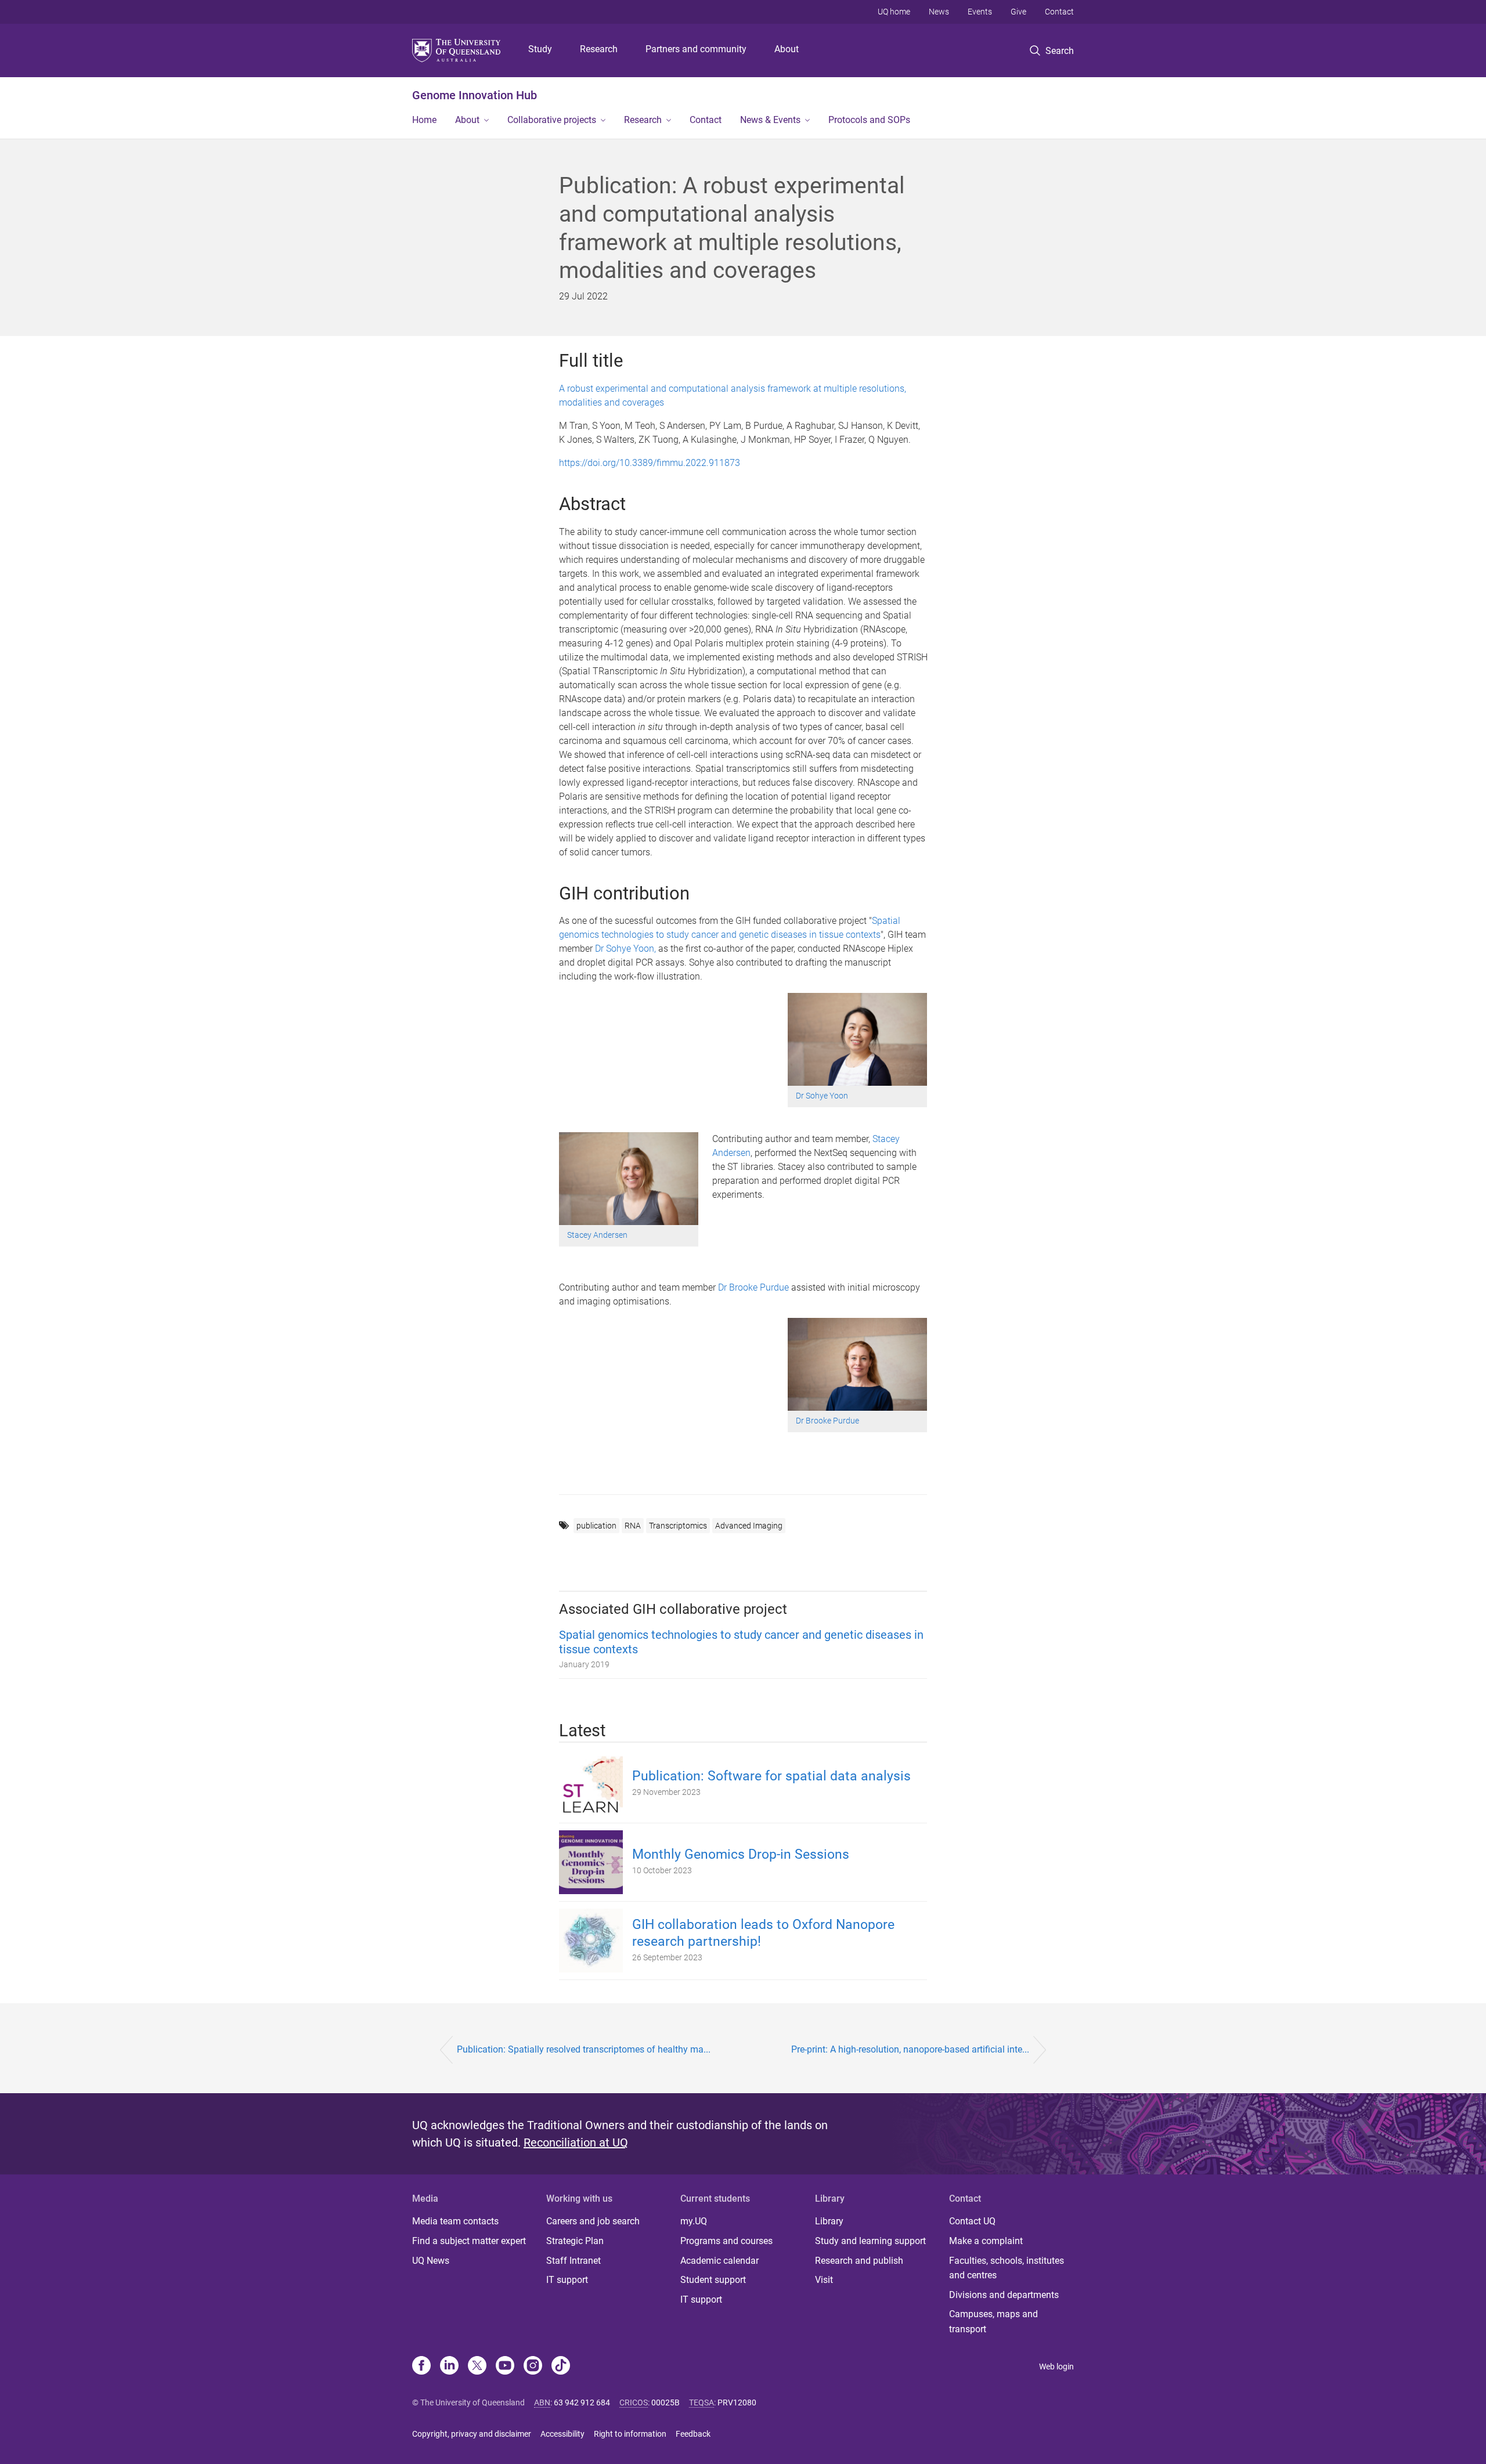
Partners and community (696, 49)
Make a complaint (986, 2241)
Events (980, 12)
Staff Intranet (574, 2261)
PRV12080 (737, 2402)
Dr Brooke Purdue (755, 1287)
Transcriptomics (678, 1526)
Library (829, 2221)
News (939, 12)
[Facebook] (421, 2367)
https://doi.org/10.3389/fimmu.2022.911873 (650, 463)
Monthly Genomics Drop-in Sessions (741, 1854)
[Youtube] (505, 2367)
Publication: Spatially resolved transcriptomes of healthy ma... (584, 2049)
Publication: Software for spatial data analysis (771, 1776)
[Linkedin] (449, 2367)
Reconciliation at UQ (576, 2143)
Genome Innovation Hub (475, 95)
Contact (1059, 12)
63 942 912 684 (582, 2402)
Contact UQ (972, 2221)
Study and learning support (870, 2241)
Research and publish (859, 2261)
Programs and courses (726, 2241)
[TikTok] (561, 2367)
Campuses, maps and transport (993, 2322)
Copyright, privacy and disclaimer (472, 2434)
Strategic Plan (575, 2241)
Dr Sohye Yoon (822, 1096)
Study (540, 49)
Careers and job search (593, 2221)
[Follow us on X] (477, 2367)
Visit (824, 2280)
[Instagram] (533, 2367)
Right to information (630, 2434)
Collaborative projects (552, 120)
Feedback (693, 2434)
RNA (633, 1526)
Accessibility (562, 2434)
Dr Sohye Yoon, (625, 949)
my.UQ (694, 2221)
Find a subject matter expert (469, 2241)
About (787, 49)
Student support (713, 2280)
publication (596, 1526)
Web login (1056, 2367)
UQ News (431, 2261)
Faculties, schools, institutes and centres (1007, 2268)
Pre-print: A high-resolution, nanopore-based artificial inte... (910, 2049)
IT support (567, 2280)
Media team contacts (455, 2221)
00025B (666, 2402)
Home (424, 120)
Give (1018, 12)
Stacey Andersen (597, 1235)
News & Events (770, 120)
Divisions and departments (1004, 2295)
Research (599, 49)
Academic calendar (719, 2261)
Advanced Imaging (749, 1526)
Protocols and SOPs (869, 120)
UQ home (894, 12)
